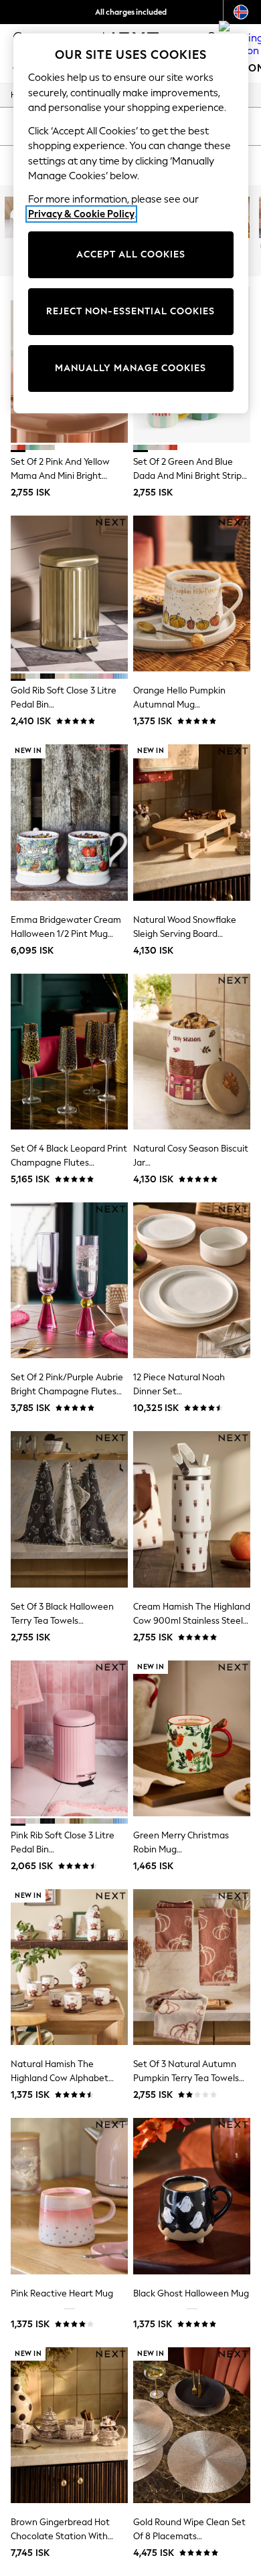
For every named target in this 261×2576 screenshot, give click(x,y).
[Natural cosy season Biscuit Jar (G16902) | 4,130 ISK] (192, 1052)
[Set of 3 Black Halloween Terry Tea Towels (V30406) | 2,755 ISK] (69, 1509)
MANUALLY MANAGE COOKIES (130, 368)
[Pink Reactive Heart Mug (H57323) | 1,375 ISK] (69, 2196)
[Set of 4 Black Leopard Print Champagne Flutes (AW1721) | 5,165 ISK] (69, 1052)
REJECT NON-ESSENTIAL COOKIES (130, 311)
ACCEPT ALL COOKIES (131, 254)
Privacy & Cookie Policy (81, 214)
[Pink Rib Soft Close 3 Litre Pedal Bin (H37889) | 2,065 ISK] (69, 1738)
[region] (131, 223)
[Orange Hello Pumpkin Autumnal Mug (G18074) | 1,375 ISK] (192, 594)
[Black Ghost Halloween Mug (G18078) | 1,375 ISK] (192, 2196)
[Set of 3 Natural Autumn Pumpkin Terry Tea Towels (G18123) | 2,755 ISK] (192, 1967)
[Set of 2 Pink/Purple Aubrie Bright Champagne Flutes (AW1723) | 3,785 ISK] (69, 1280)
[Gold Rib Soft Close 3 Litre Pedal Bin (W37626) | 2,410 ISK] (69, 594)
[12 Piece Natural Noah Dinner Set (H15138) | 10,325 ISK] (192, 1280)
